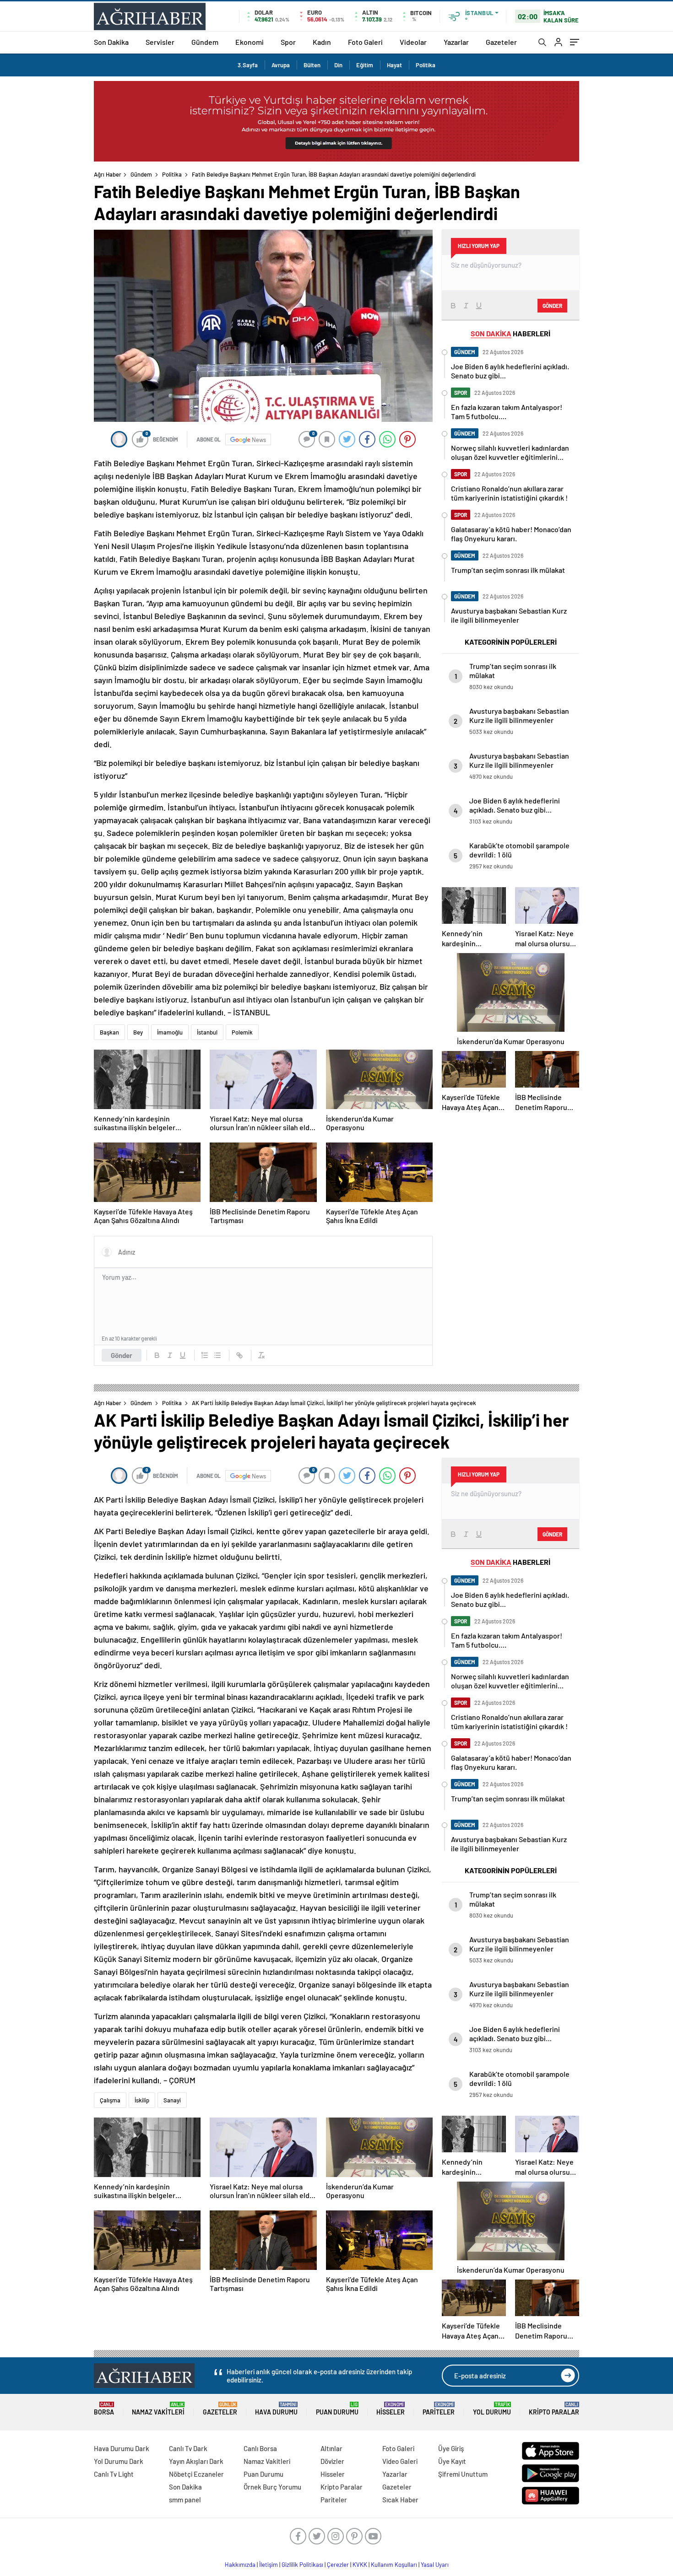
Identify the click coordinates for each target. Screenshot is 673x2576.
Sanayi (172, 2100)
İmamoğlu (170, 1032)
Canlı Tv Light (114, 2474)
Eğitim (365, 65)
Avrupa (281, 65)
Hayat (394, 65)
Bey (138, 1032)
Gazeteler (501, 42)
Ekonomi (250, 42)
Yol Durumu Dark (119, 2461)
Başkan (109, 1032)
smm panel (185, 2500)
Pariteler (439, 2409)
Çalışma (110, 2100)
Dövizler (332, 2461)
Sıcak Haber (400, 2500)
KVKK (360, 2565)
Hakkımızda (240, 2565)
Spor (288, 42)
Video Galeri (400, 2461)
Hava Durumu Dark (122, 2448)
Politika (426, 65)
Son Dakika (111, 42)
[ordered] (205, 1355)
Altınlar (331, 2448)
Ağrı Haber (108, 174)
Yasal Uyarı (435, 2565)
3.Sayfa (248, 65)
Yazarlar (456, 42)
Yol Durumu (492, 2409)
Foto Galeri (365, 42)
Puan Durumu (337, 2409)
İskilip (142, 2100)
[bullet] (217, 1355)
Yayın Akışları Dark (196, 2461)
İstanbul (207, 1032)
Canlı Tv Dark (188, 2448)
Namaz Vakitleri (158, 2409)
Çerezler (338, 2565)
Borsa (104, 2409)
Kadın (322, 42)
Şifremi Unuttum (463, 2474)
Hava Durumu (276, 2409)
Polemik (242, 1032)
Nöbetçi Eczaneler (196, 2474)
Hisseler (391, 2409)
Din (338, 65)
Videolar (413, 42)
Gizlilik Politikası (302, 2565)
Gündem (205, 42)
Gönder (122, 1355)
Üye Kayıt (452, 2461)
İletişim (269, 2565)
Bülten (312, 65)
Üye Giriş (451, 2448)
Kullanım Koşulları (394, 2565)
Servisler (160, 42)
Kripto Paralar (554, 2409)
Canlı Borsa (260, 2448)
